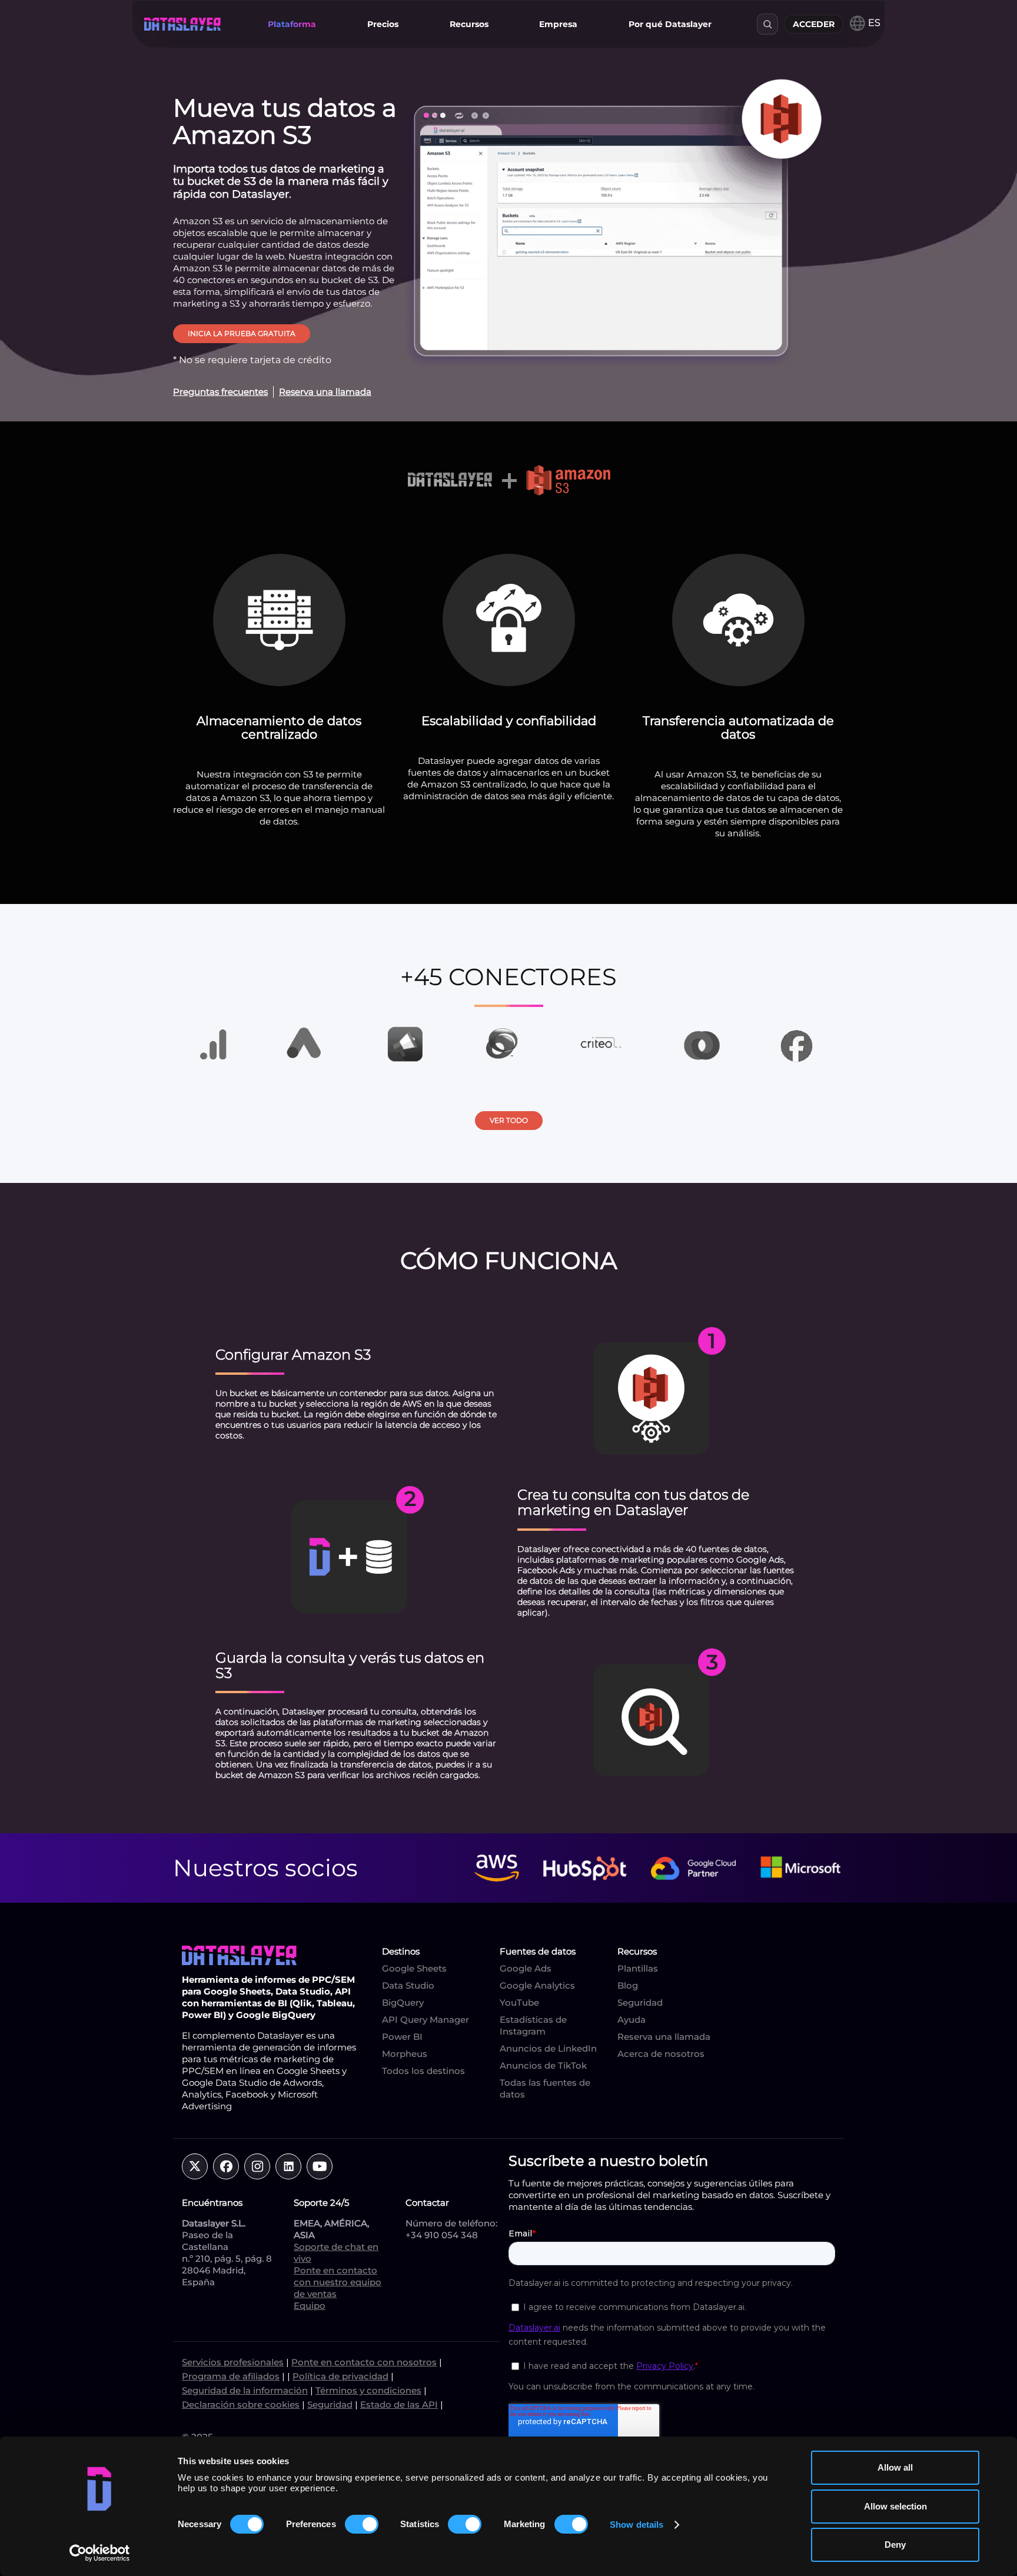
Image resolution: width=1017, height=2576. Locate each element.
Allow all (895, 2467)
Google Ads (526, 1968)
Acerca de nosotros (661, 2054)
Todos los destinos (423, 2071)
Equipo (310, 2306)
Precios (383, 24)
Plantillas (638, 1968)
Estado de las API (399, 2404)
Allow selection (895, 2506)
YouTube (519, 2002)
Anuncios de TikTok (543, 2065)
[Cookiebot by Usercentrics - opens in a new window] (100, 2553)
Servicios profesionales (233, 2362)
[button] (292, 24)
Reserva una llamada (664, 2037)
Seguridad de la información (245, 2390)
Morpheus (405, 2054)
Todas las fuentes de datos (545, 2088)
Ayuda (632, 2020)
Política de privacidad (340, 2376)
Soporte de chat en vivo (336, 2253)
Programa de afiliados (231, 2376)
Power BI (402, 2037)
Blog (628, 1985)
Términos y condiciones (368, 2390)
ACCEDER (814, 24)
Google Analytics (537, 1985)
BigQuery (403, 2002)
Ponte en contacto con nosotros (364, 2362)
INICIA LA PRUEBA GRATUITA (242, 333)
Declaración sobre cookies (241, 2404)
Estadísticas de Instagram (533, 2025)
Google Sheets (414, 1968)
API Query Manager (426, 2020)
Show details (637, 2525)
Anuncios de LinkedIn (548, 2048)
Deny (895, 2545)
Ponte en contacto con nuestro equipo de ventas (338, 2282)
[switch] (362, 2524)
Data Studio (408, 1985)
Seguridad (640, 2002)
